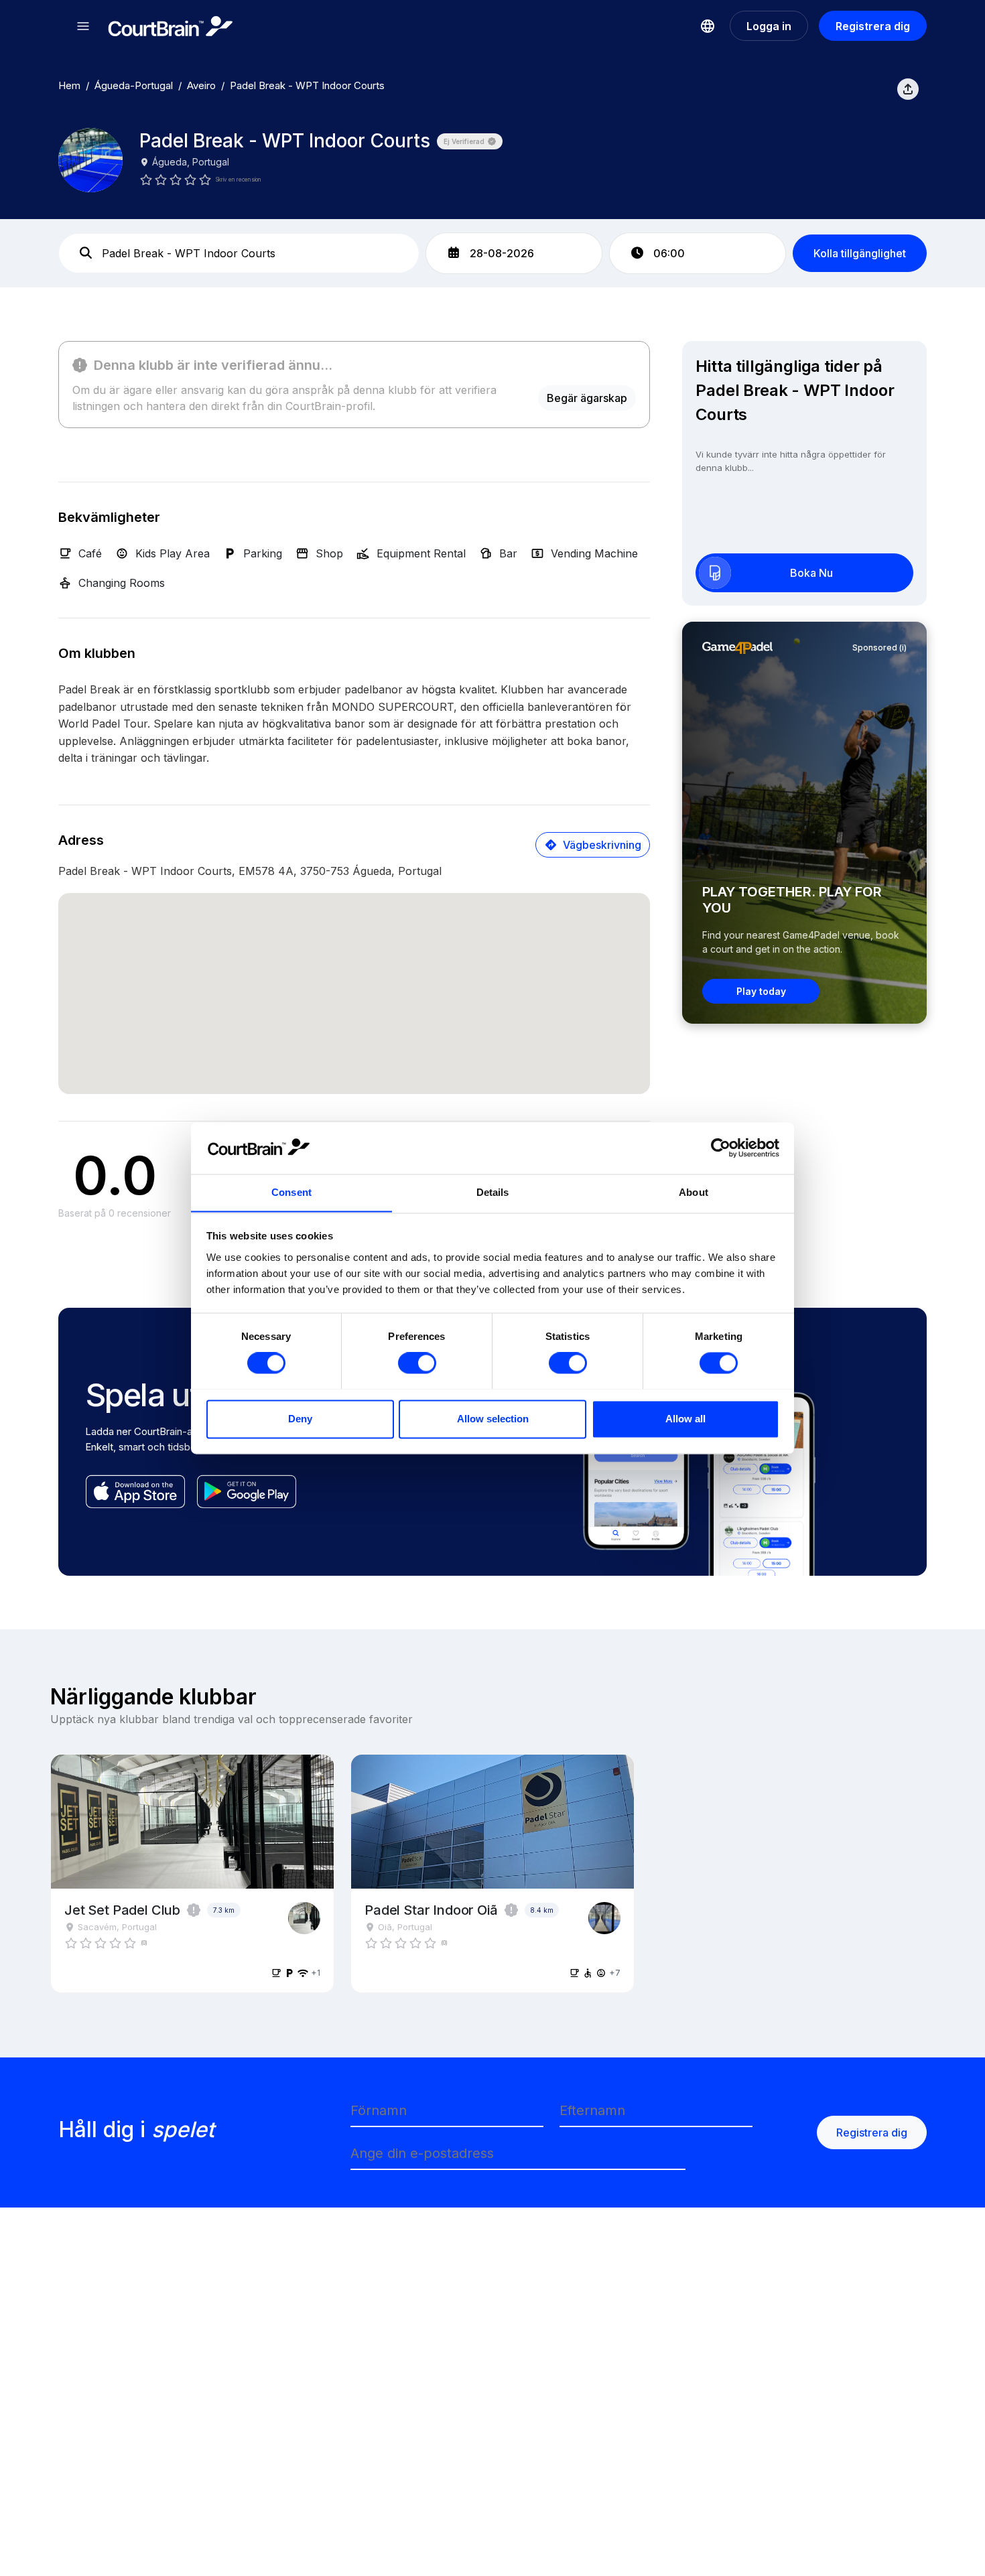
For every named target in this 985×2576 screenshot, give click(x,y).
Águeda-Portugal (134, 85)
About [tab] (694, 1192)
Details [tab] (493, 1192)
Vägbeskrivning (602, 845)
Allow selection (493, 1419)
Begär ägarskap (587, 398)
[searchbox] (239, 253)
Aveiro (201, 85)
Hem (69, 85)
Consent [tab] (291, 1192)
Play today (761, 991)
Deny (300, 1419)
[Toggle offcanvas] (83, 26)
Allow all (685, 1419)
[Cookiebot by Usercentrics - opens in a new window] (721, 1148)
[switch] (417, 1363)
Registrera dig (873, 26)
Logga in (769, 26)
